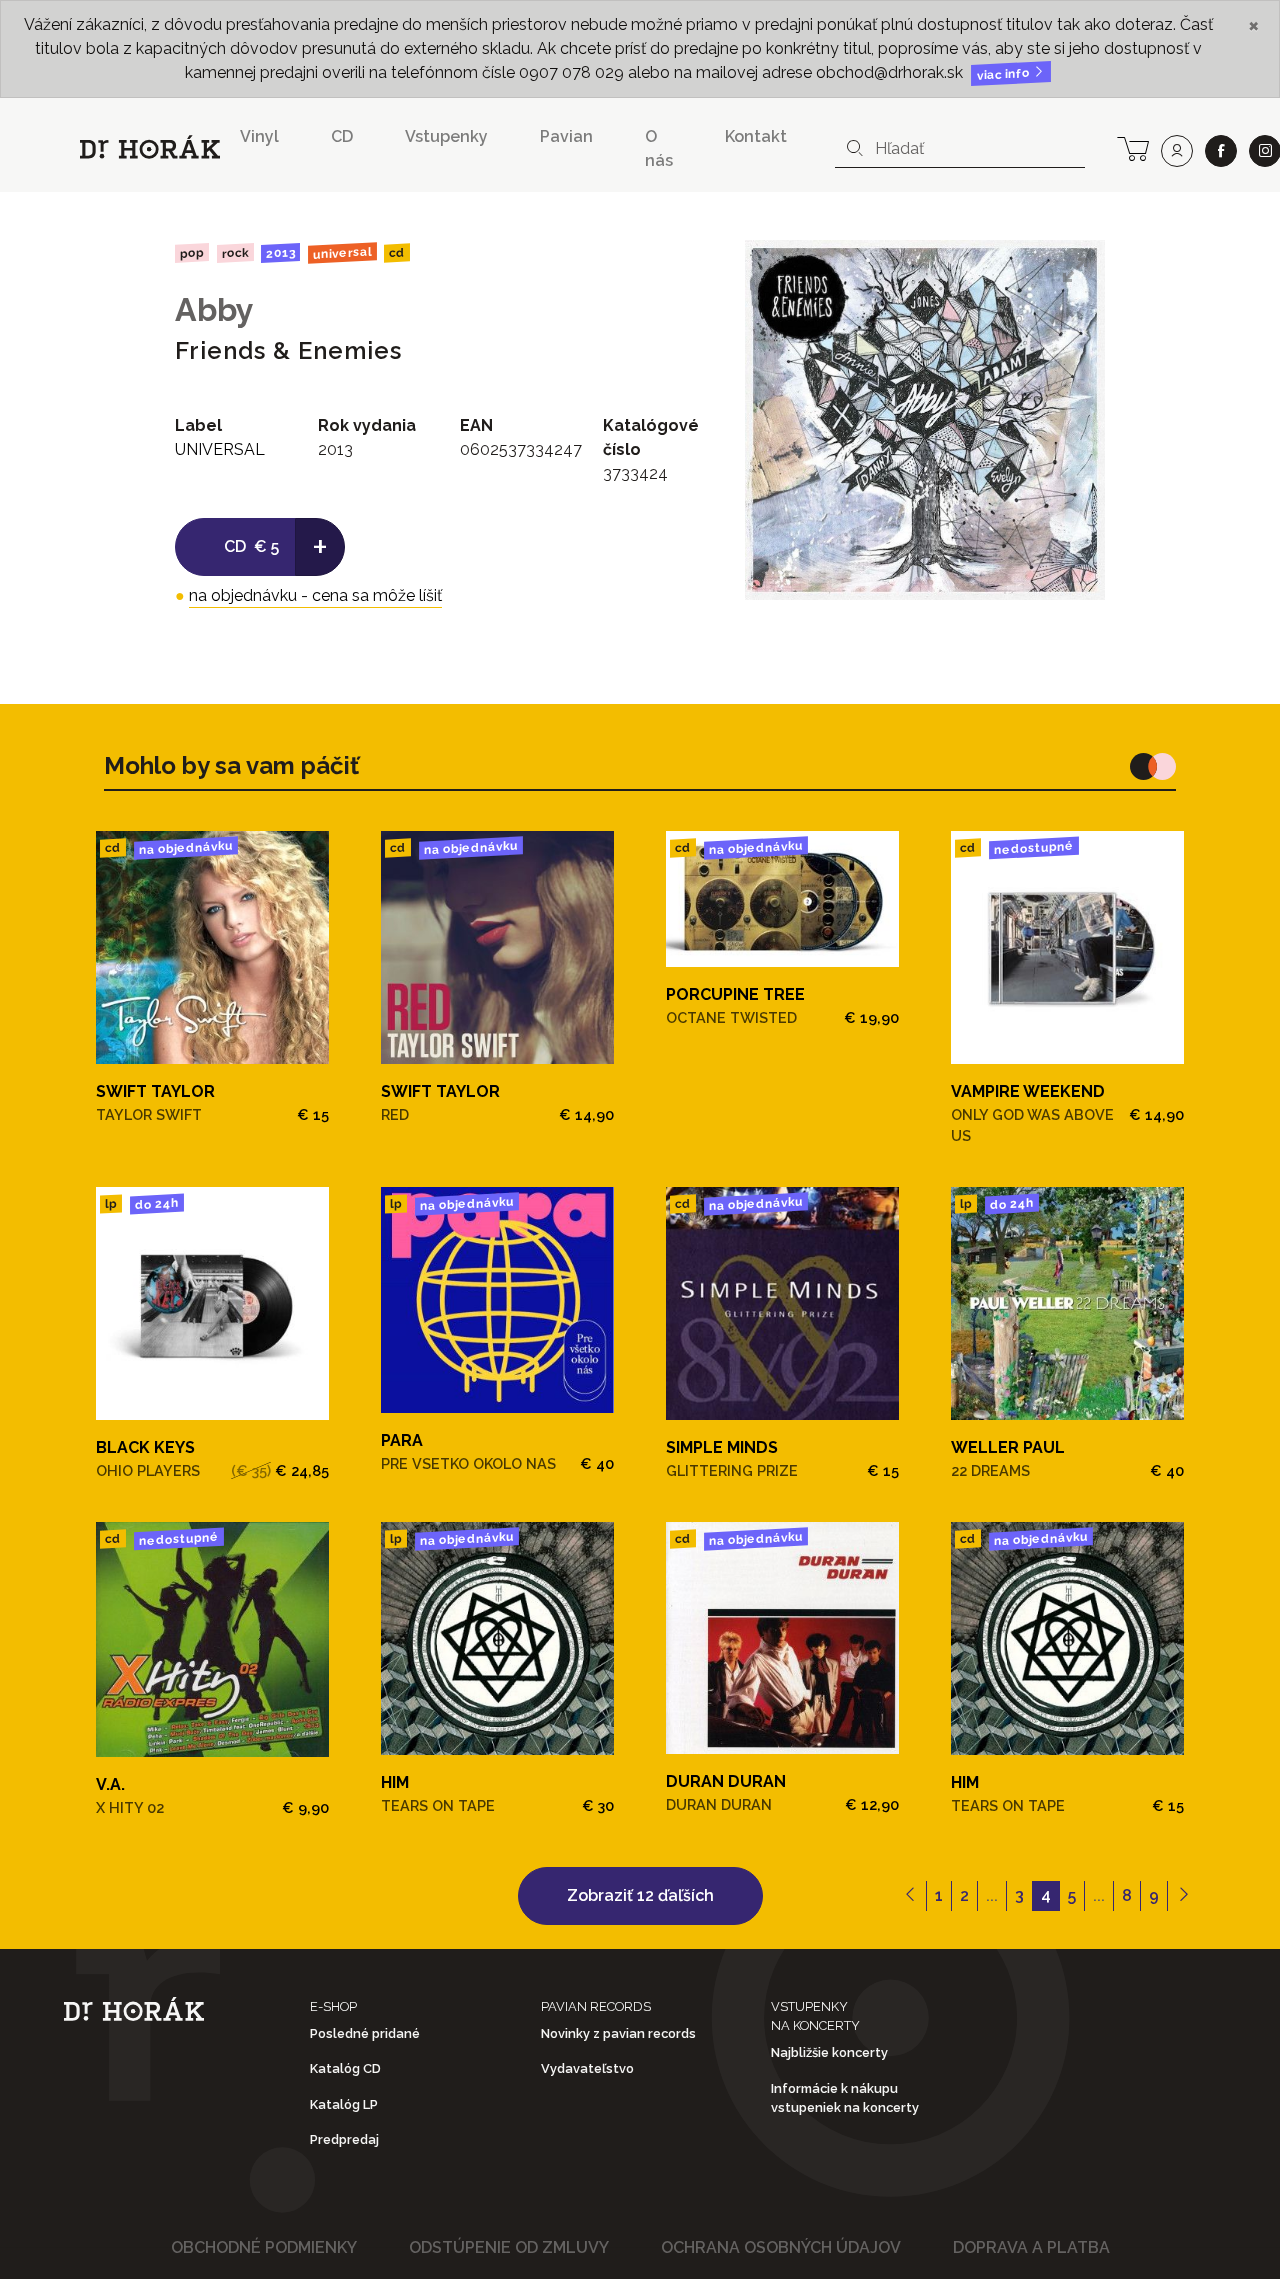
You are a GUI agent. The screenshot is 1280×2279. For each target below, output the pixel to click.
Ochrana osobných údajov (781, 2247)
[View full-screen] (1075, 270)
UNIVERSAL (342, 252)
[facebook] (1221, 151)
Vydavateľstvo (587, 2068)
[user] (1177, 151)
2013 (280, 253)
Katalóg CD (345, 2068)
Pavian (566, 136)
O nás (659, 148)
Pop (192, 252)
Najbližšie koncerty (829, 2052)
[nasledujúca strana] (1183, 1896)
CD (342, 136)
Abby (214, 309)
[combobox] (960, 149)
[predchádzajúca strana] (910, 1896)
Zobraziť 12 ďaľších (640, 1895)
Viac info (1005, 74)
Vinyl (259, 136)
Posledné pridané (365, 2033)
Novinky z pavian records (618, 2033)
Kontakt (756, 136)
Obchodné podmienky (264, 2247)
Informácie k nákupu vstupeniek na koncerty (845, 2098)
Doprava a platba (1031, 2247)
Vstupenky (446, 136)
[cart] (1133, 147)
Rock (234, 252)
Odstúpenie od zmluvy (509, 2247)
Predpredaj (344, 2139)
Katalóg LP (344, 2104)
